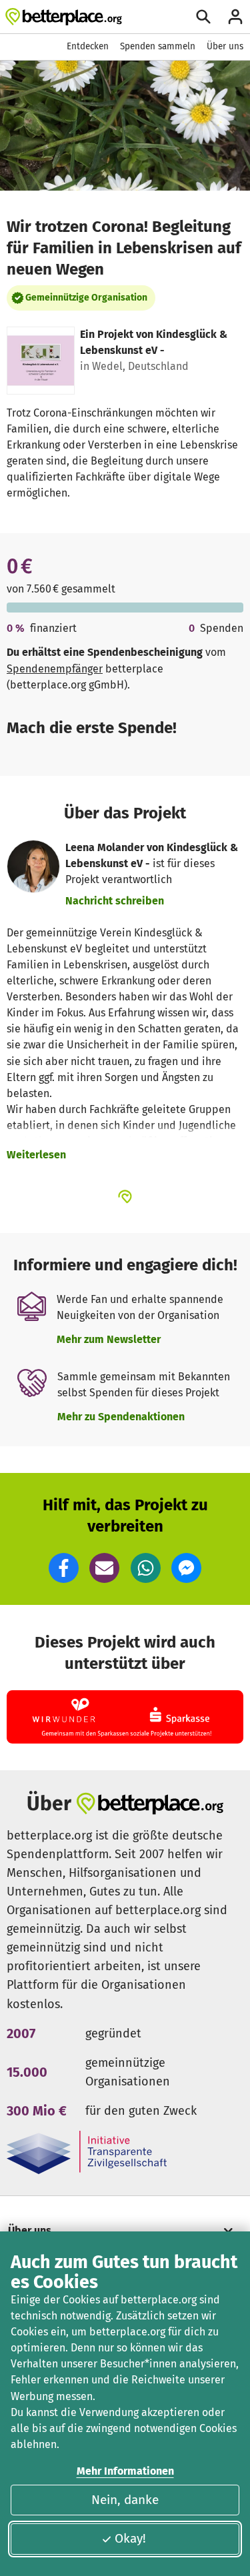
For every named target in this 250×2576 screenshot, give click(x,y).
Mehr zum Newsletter (109, 1339)
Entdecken (88, 46)
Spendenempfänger (55, 669)
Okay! (130, 2538)
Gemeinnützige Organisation (86, 298)
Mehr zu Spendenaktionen (121, 1417)
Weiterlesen (36, 1155)
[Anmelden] (235, 17)
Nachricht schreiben (115, 901)
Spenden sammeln (158, 46)
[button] (64, 1568)
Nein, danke (125, 2500)
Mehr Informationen (125, 2471)
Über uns (225, 46)
